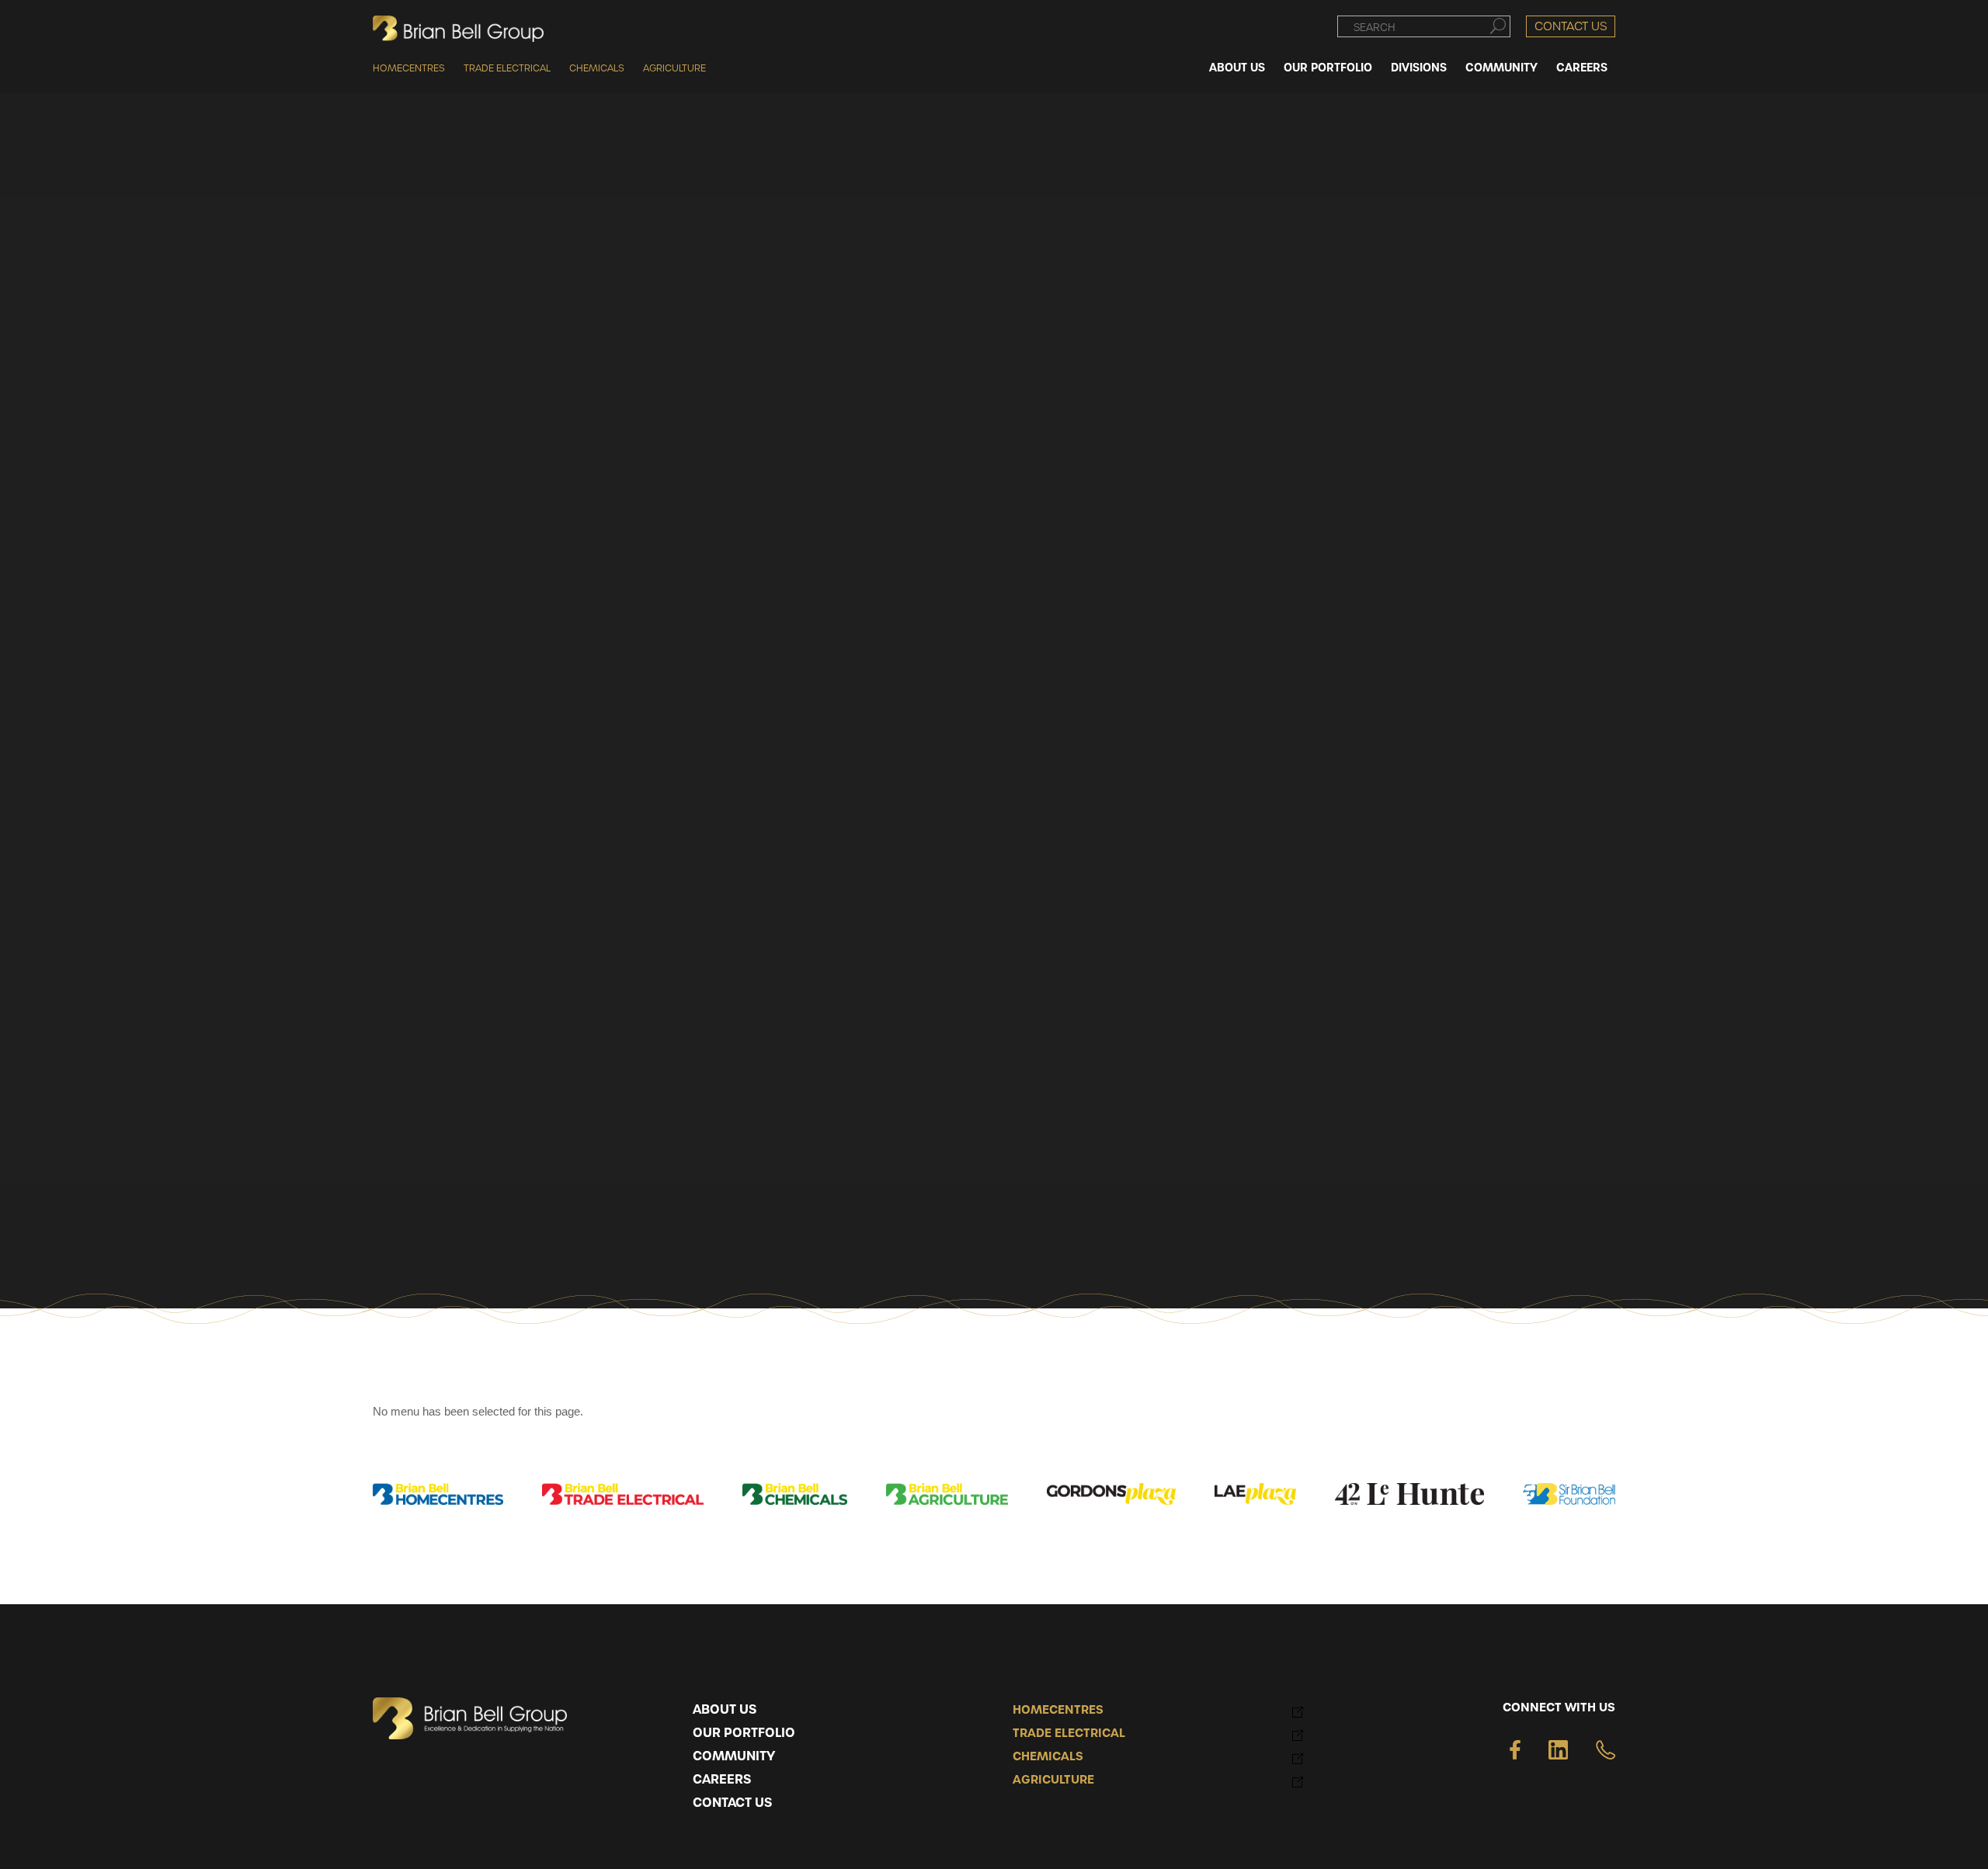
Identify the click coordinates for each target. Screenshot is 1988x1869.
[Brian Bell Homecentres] (438, 1497)
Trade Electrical (507, 68)
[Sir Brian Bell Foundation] (1569, 1497)
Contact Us (1571, 26)
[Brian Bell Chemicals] (795, 1497)
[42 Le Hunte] (1409, 1497)
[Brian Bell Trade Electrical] (623, 1497)
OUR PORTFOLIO (1328, 67)
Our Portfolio (744, 1733)
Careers (722, 1780)
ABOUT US (1237, 67)
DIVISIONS (1419, 67)
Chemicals (597, 68)
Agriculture (674, 68)
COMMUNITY (1501, 67)
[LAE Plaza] (1255, 1497)
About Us (725, 1710)
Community (734, 1756)
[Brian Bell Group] (458, 29)
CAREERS (1582, 67)
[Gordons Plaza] (1112, 1497)
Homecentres (409, 68)
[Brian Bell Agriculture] (947, 1497)
